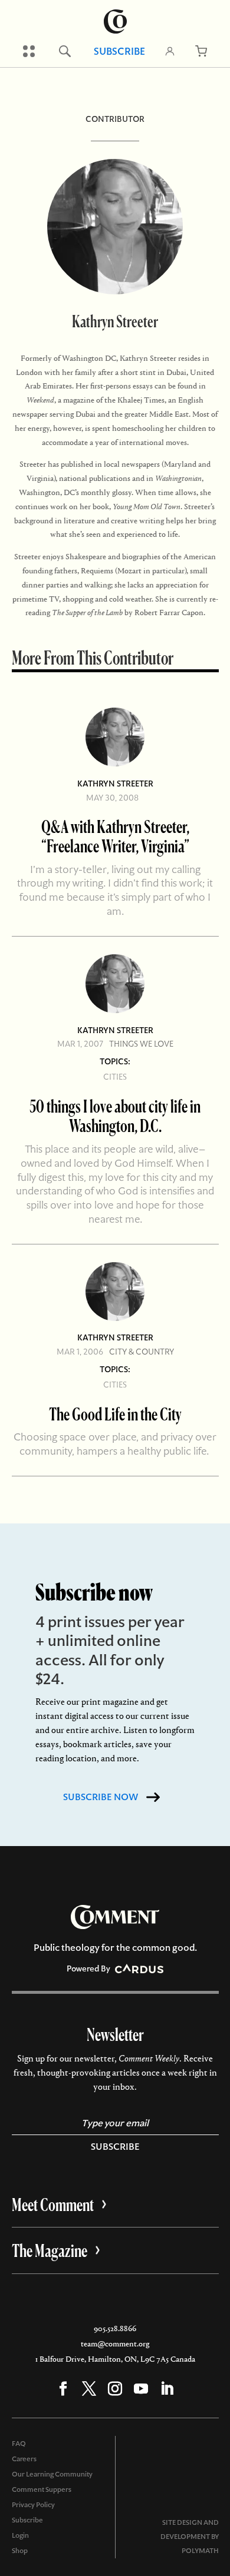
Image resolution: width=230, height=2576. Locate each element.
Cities (115, 1077)
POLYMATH (200, 2551)
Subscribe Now (101, 1797)
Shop (20, 2551)
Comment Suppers (42, 2489)
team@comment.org (115, 2344)
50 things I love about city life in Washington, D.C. (115, 1116)
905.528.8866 (115, 2328)
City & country (142, 1352)
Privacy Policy (33, 2505)
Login (20, 2535)
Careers (24, 2459)
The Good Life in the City (115, 1414)
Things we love (141, 1044)
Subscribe (119, 51)
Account (170, 51)
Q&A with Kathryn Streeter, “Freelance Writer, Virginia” (115, 836)
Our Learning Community (52, 2474)
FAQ (19, 2444)
